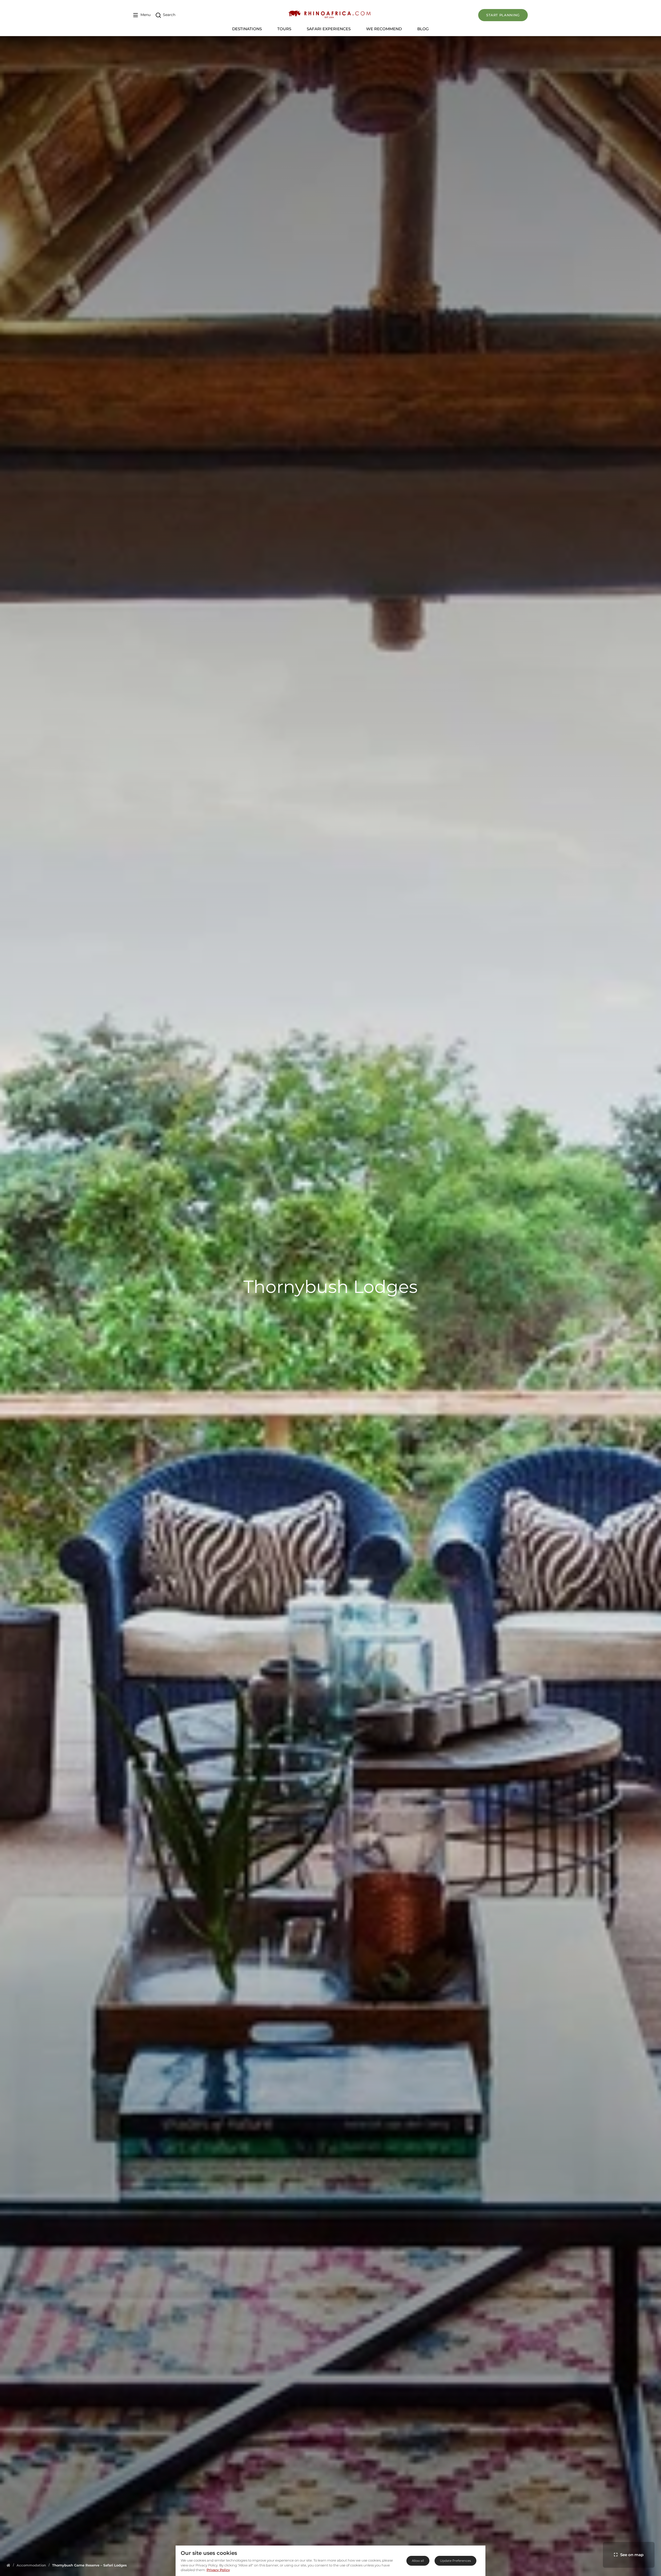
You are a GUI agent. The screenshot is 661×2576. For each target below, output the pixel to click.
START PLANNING (503, 15)
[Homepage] (8, 2565)
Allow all (418, 2561)
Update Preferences (455, 2561)
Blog (423, 29)
